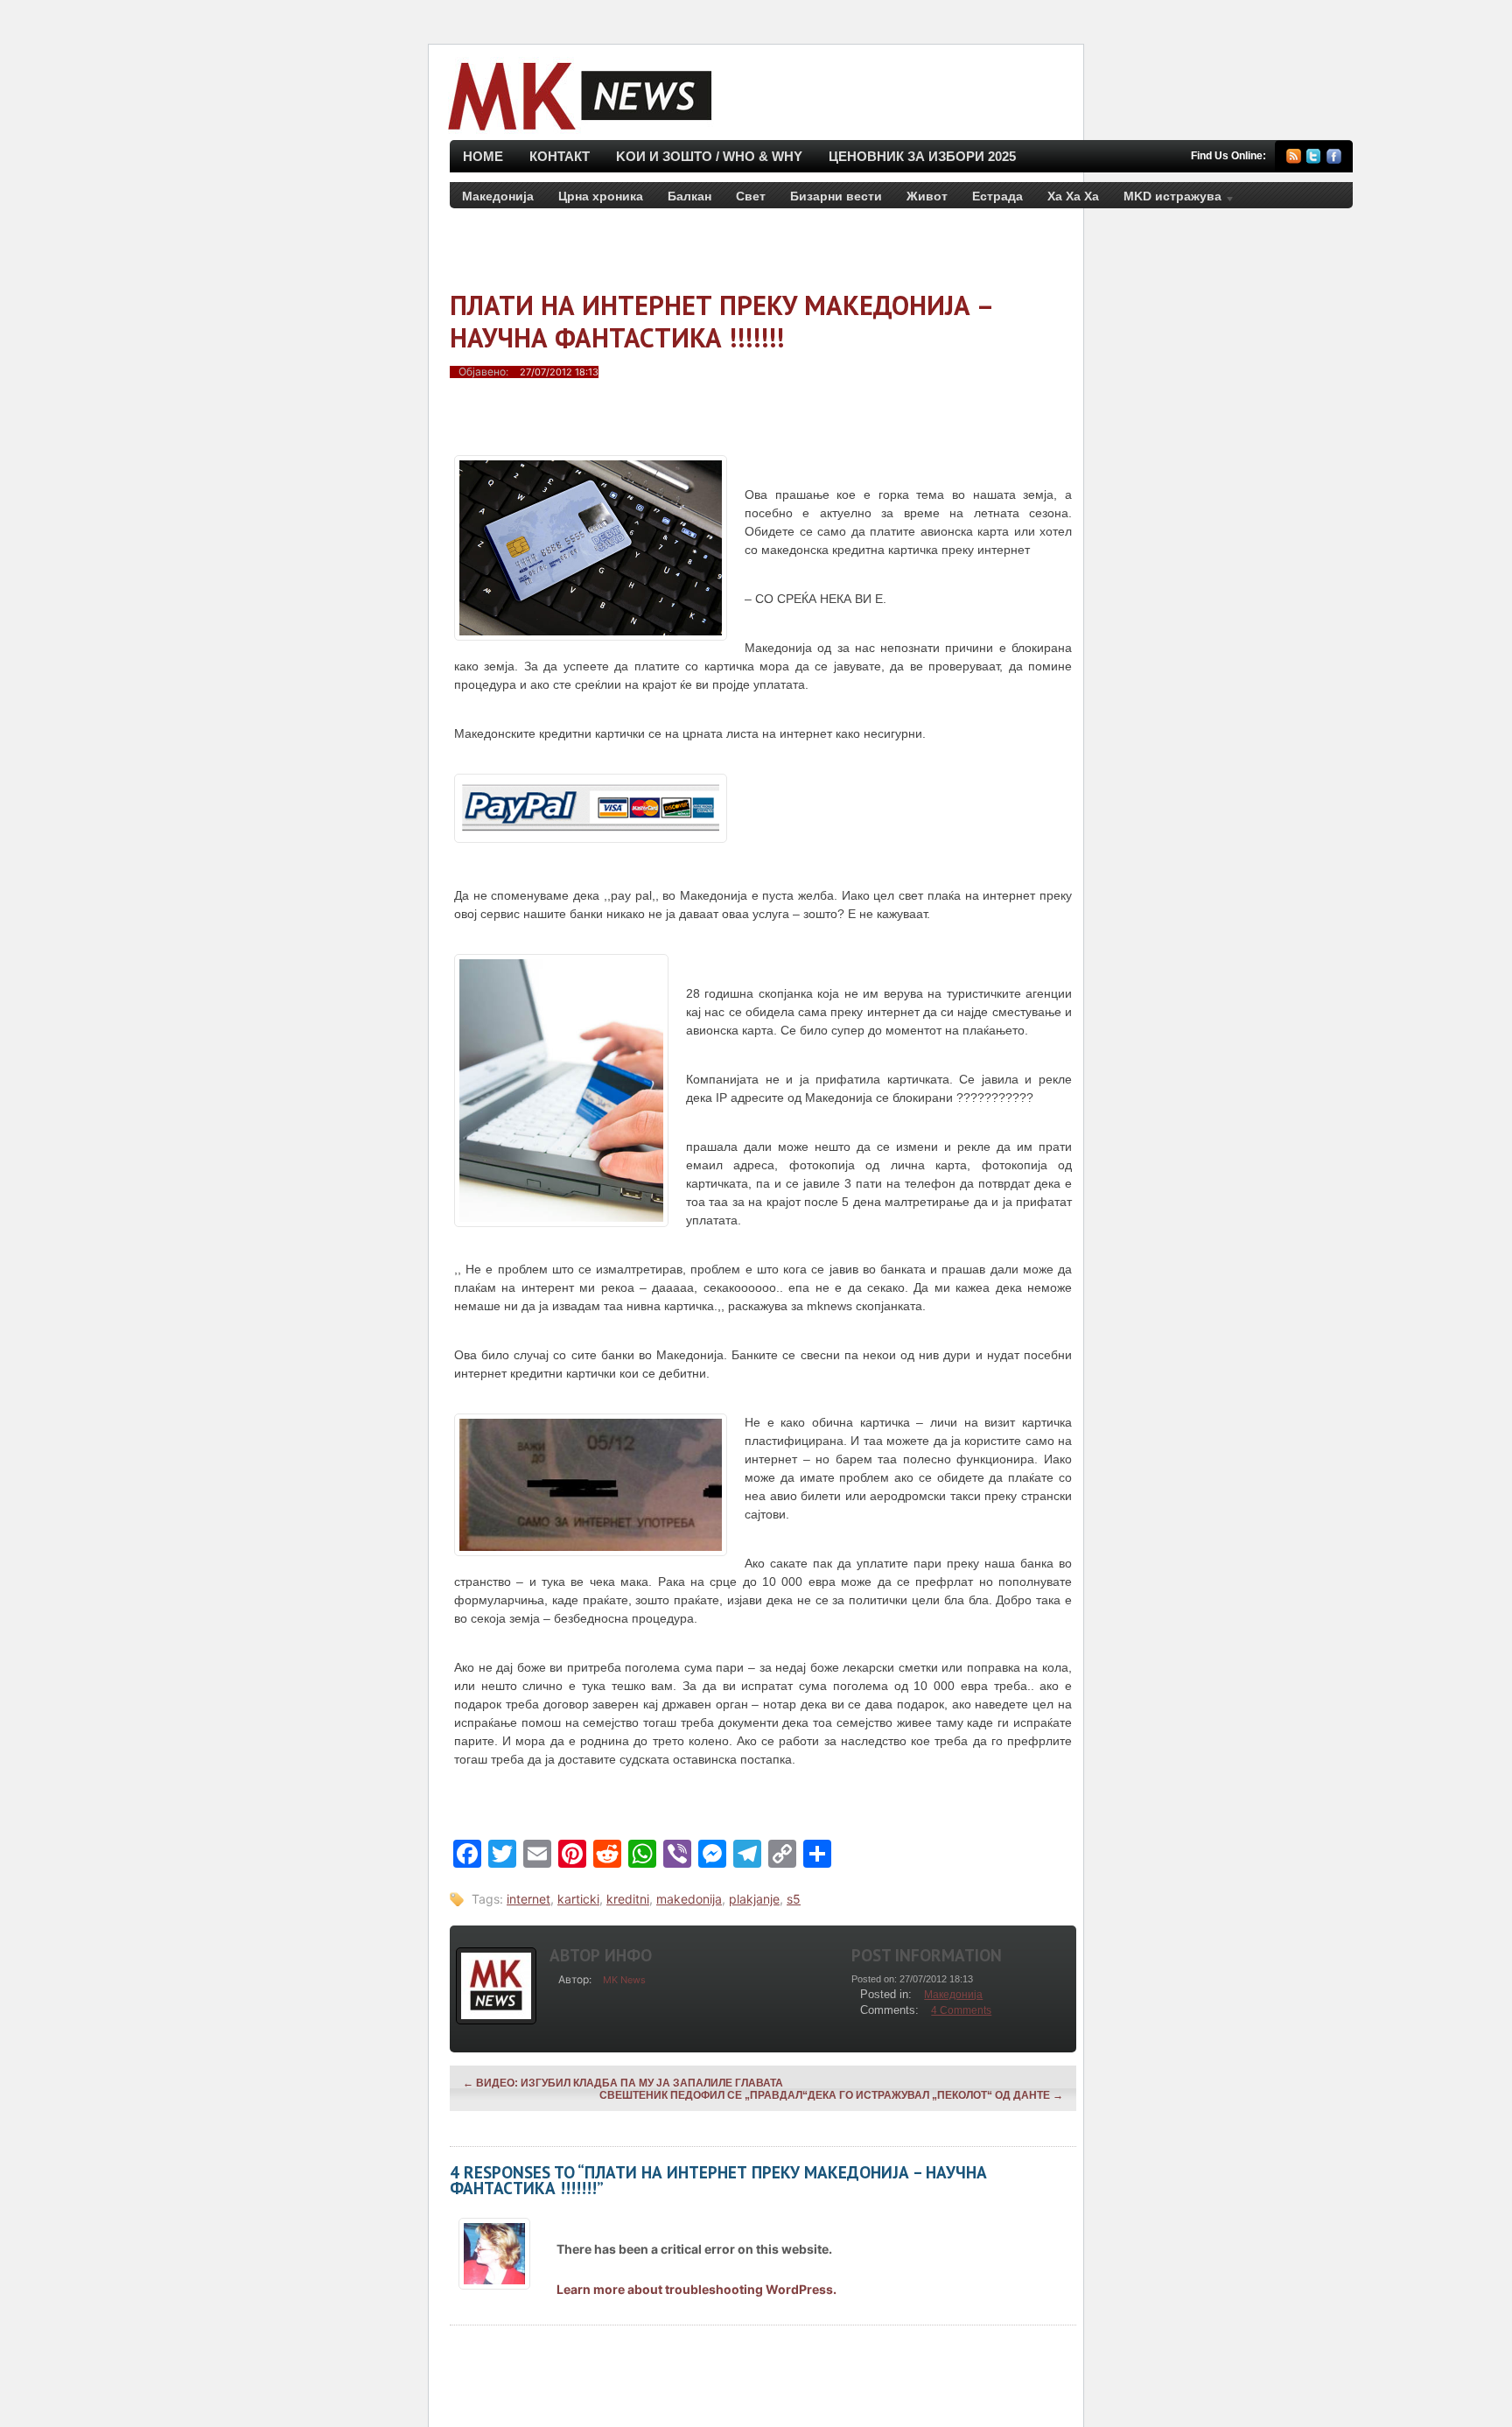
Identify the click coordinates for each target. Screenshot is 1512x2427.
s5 (794, 1899)
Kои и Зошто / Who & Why (709, 156)
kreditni (628, 1899)
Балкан (689, 196)
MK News (624, 1980)
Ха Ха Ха (1073, 196)
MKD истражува (1166, 200)
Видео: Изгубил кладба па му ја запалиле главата (623, 2083)
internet (528, 1899)
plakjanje (754, 1899)
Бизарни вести (836, 196)
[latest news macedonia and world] (578, 132)
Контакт (560, 156)
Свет (751, 196)
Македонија (498, 196)
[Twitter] (1314, 159)
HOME (483, 156)
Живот (927, 196)
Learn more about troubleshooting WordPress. (696, 2289)
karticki (578, 1899)
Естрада (997, 196)
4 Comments (961, 2010)
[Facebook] (1334, 159)
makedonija (689, 1899)
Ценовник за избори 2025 (922, 156)
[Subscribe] (1294, 159)
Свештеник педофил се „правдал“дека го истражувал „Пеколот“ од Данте (831, 2095)
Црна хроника (601, 196)
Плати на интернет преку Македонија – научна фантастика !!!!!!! (721, 321)
